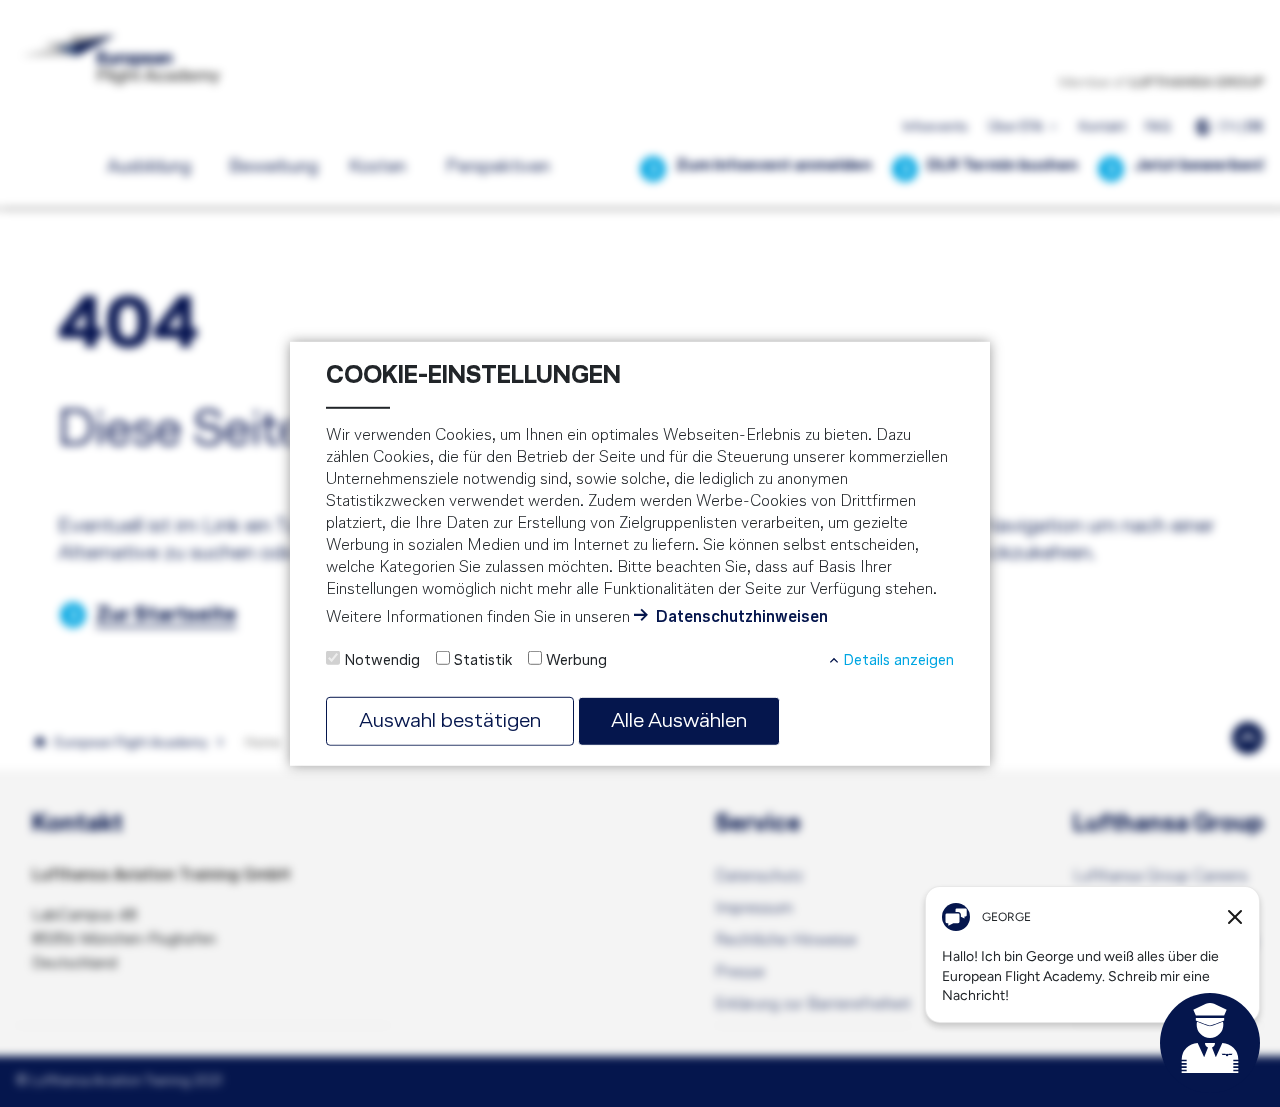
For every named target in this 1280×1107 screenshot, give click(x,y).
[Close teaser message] (1235, 917)
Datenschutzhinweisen (742, 617)
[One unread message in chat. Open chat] (1210, 1043)
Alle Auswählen (679, 720)
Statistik (483, 660)
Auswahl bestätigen (450, 720)
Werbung (576, 660)
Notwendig (382, 660)
